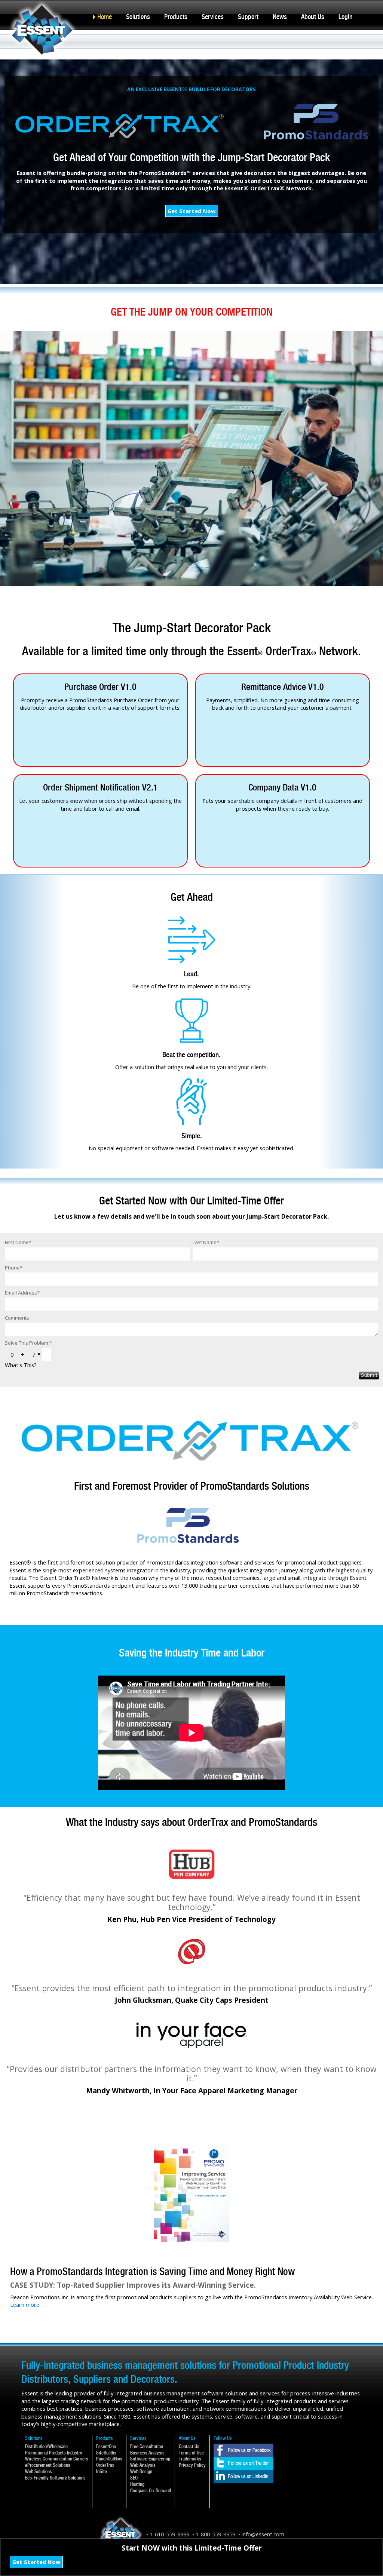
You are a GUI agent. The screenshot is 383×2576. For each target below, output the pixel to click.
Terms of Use (191, 2453)
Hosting (137, 2484)
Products (176, 17)
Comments (17, 1318)
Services (213, 17)
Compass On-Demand (151, 2491)
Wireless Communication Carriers (57, 2459)
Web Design (141, 2471)
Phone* (14, 1268)
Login (346, 17)
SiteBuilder (106, 2453)
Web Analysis (143, 2465)
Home (105, 17)
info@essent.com (263, 2534)
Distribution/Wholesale (46, 2446)
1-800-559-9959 (215, 2534)
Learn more (25, 2305)
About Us (313, 17)
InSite (102, 2471)
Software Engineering (150, 2459)
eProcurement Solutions (48, 2465)
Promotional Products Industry (54, 2453)
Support (248, 17)
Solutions (138, 17)
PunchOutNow (109, 2459)
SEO (134, 2478)
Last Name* (206, 1242)
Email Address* (22, 1293)
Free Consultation (147, 2446)
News (280, 17)
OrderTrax (105, 2465)
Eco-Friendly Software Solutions (55, 2478)
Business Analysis (147, 2453)
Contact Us (189, 2446)
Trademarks (190, 2459)
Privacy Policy (192, 2465)
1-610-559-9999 (169, 2534)
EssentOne (106, 2446)
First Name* (18, 1242)
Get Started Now (192, 211)
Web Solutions (39, 2471)
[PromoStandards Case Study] (191, 2148)
